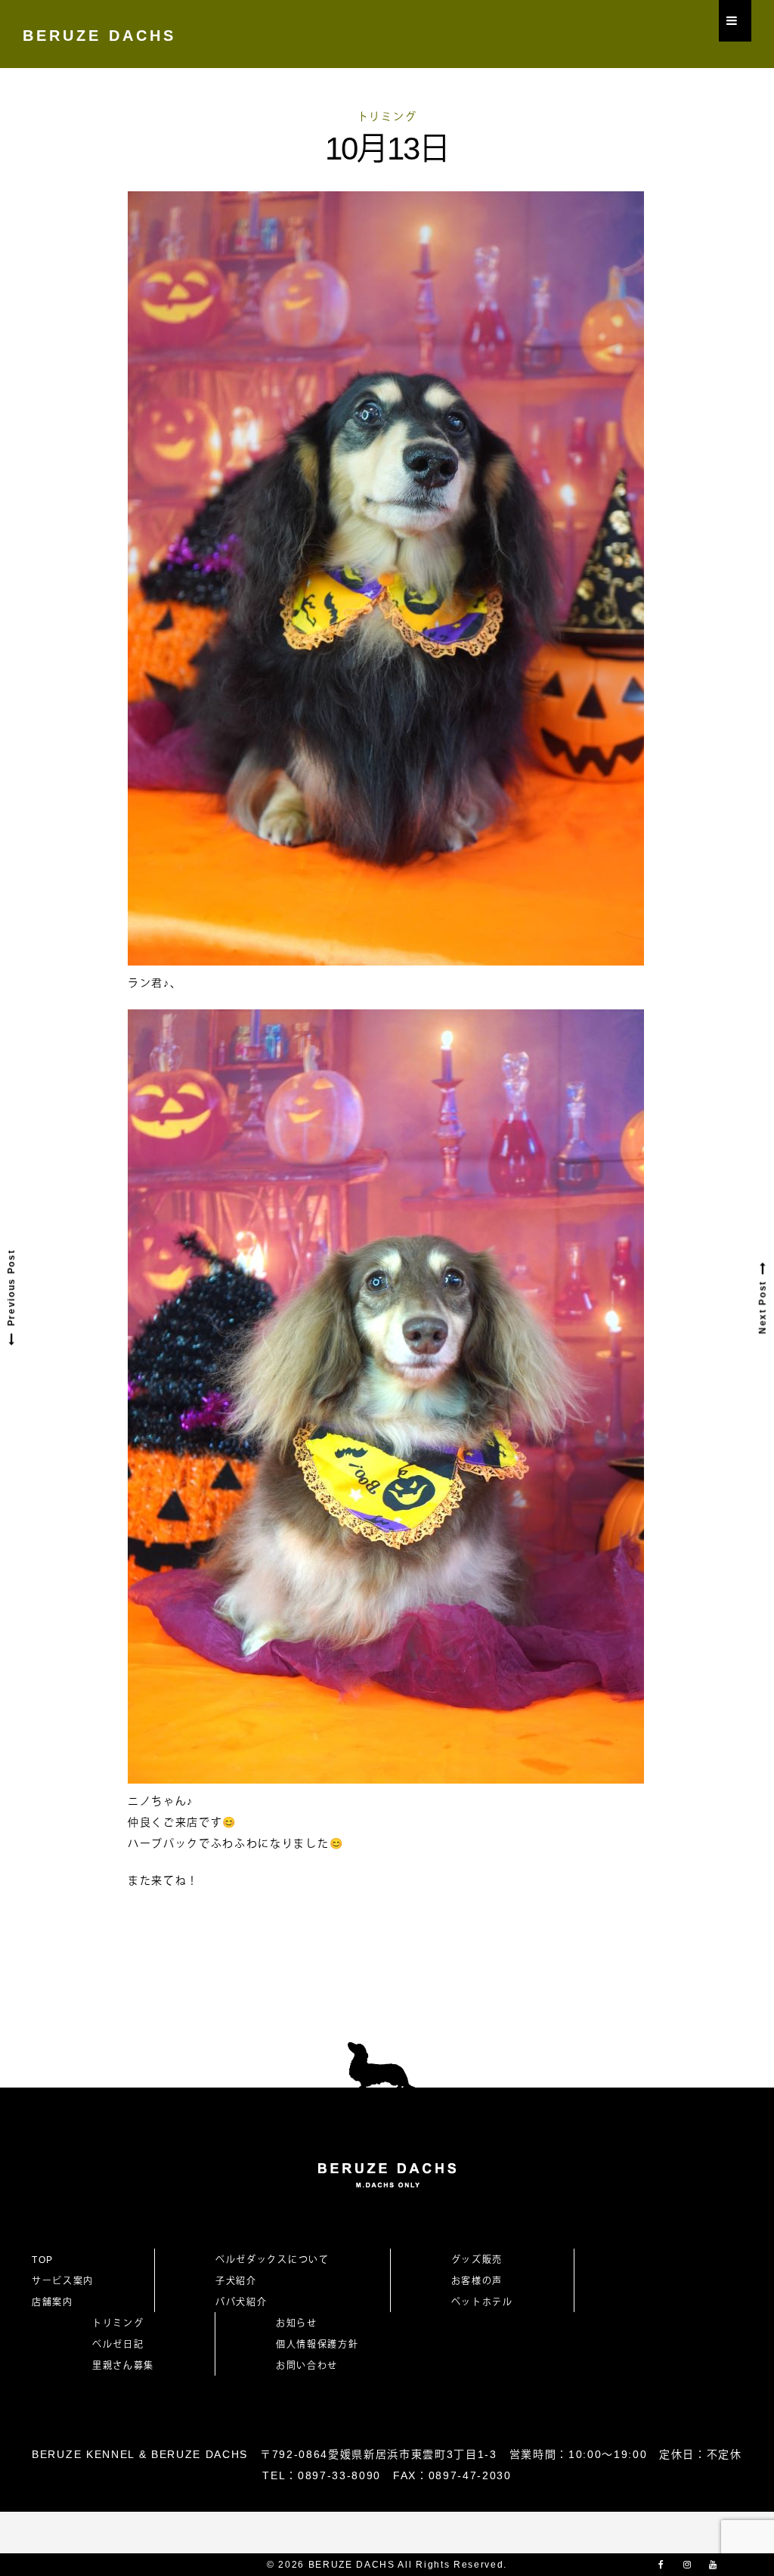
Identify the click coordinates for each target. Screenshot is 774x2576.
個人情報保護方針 (317, 2345)
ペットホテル (482, 2302)
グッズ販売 (477, 2260)
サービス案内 (63, 2281)
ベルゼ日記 (118, 2345)
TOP (43, 2260)
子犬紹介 (236, 2281)
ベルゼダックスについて (272, 2260)
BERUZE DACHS (99, 36)
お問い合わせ (312, 2366)
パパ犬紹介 (241, 2302)
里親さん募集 (123, 2366)
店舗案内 (53, 2302)
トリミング (387, 116)
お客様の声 (477, 2281)
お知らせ (297, 2323)
